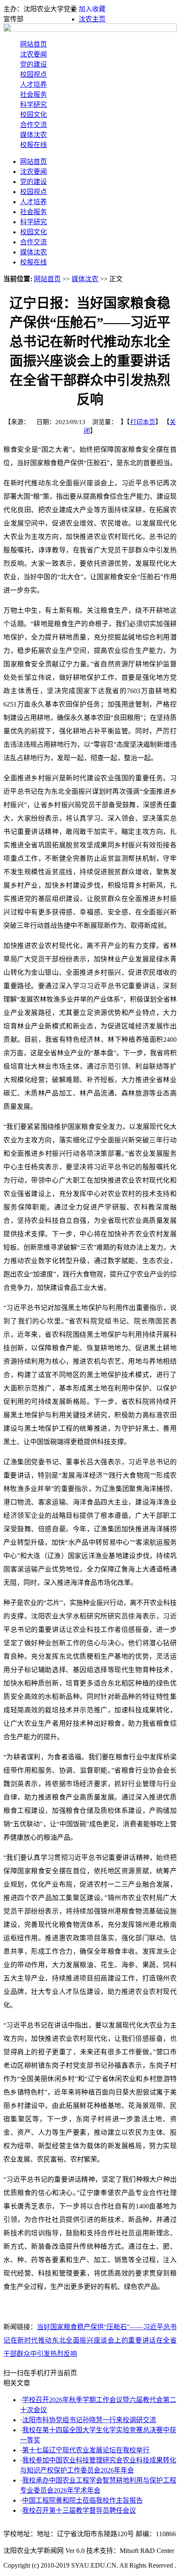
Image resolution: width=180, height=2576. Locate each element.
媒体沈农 (33, 135)
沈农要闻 (33, 54)
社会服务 (33, 94)
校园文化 (33, 115)
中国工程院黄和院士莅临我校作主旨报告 (82, 2500)
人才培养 (33, 84)
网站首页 (33, 44)
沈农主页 (92, 19)
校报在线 (33, 145)
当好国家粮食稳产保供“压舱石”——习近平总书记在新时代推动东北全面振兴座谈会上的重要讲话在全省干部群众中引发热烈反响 (90, 2340)
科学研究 (33, 105)
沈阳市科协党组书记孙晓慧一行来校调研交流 (89, 2420)
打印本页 (143, 422)
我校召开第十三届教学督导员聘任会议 (79, 2510)
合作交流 (33, 125)
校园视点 (33, 74)
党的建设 (33, 64)
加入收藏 (92, 9)
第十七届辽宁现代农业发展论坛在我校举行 (86, 2450)
